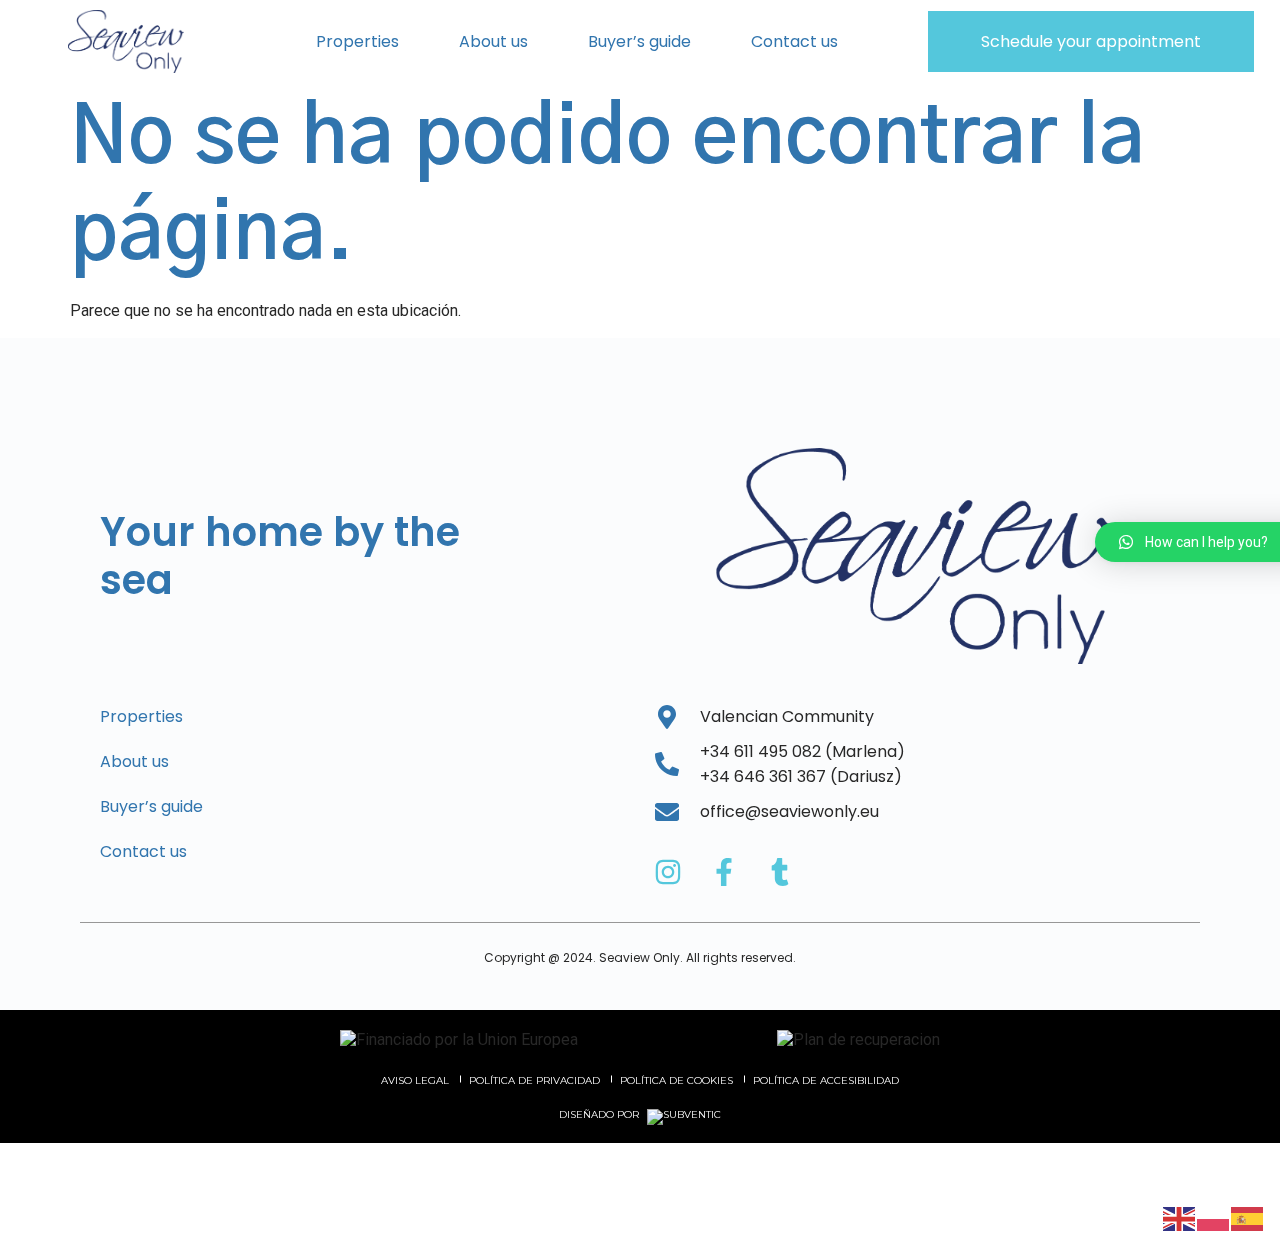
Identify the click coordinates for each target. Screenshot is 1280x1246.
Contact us (794, 41)
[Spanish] (1248, 1217)
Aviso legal (415, 1080)
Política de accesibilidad (826, 1080)
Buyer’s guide (639, 41)
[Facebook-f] (724, 872)
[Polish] (1214, 1217)
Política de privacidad (534, 1080)
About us (493, 41)
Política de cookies (676, 1080)
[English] (1180, 1217)
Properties (357, 41)
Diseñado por (600, 1115)
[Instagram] (668, 872)
